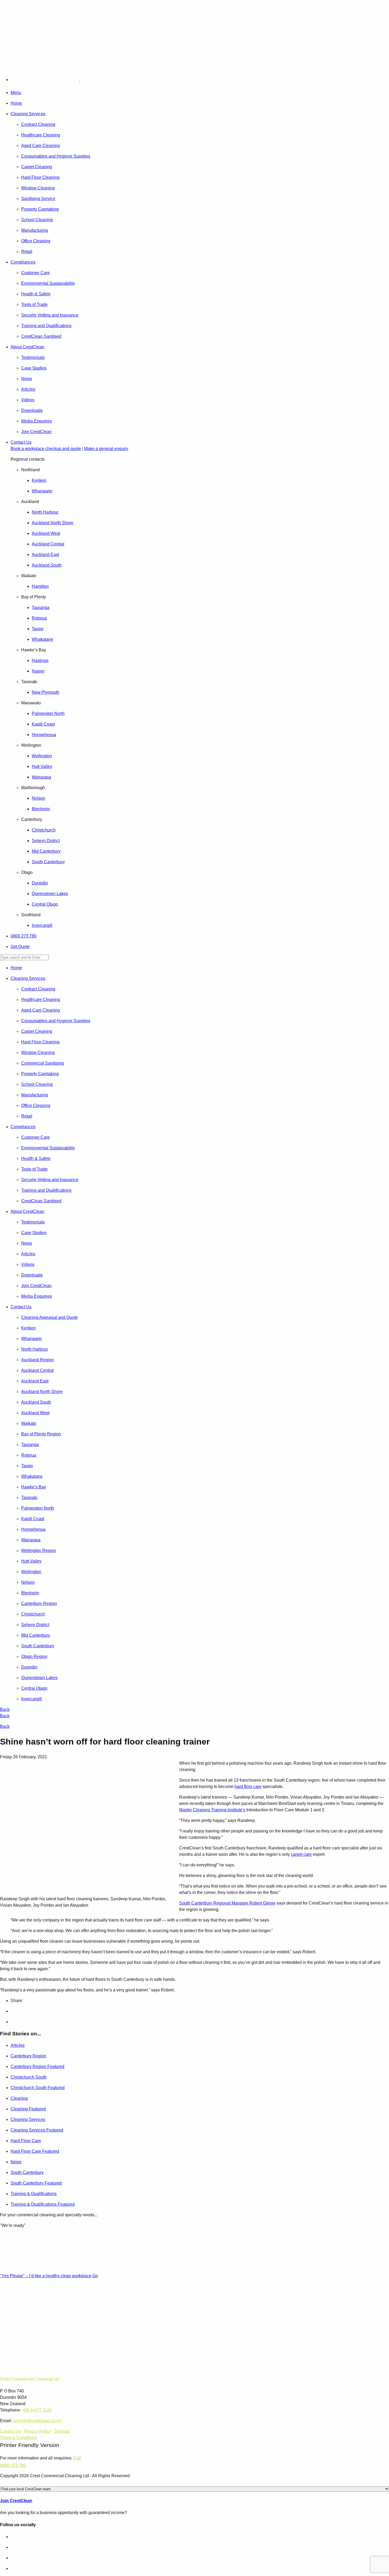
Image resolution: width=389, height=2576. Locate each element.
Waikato (29, 1423)
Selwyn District (46, 841)
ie (274, 1903)
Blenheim (41, 809)
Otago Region (34, 1656)
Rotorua (39, 618)
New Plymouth (46, 692)
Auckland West (46, 533)
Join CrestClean (36, 432)
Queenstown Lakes (50, 894)
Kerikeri (39, 480)
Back (5, 1709)
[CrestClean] (57, 80)
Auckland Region (37, 1360)
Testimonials (33, 357)
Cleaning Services (28, 114)
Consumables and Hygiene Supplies (56, 156)
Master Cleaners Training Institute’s (212, 1810)
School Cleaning (37, 220)
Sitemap (62, 2431)
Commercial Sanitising (42, 1063)
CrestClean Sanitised (41, 336)
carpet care (301, 1854)
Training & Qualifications (34, 2194)
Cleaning (19, 2098)
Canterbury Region (39, 1603)
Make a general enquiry (106, 449)
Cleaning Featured (28, 2109)
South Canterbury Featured (36, 2183)
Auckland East (45, 555)
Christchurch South (29, 2077)
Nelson (39, 798)
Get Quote (20, 947)
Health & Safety (36, 294)
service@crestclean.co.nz (37, 2421)
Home (16, 103)
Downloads (32, 410)
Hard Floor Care (26, 2141)
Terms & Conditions (18, 2438)
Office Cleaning (36, 241)
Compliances (23, 262)
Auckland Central (48, 544)
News (27, 379)
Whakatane (42, 639)
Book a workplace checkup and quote (46, 449)
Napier (38, 671)
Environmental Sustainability (48, 283)
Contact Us (21, 442)
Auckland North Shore (53, 523)
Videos (28, 400)
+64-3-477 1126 (37, 2410)
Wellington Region (39, 1551)
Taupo (38, 629)
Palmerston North (48, 713)
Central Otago (45, 904)
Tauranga (41, 608)
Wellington (42, 756)
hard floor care (248, 1787)
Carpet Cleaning (37, 167)
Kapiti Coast (43, 724)
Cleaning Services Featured (37, 2130)
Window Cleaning (38, 188)
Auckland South (47, 565)
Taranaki (29, 1498)
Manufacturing (35, 230)
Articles (28, 389)
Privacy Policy (37, 2431)
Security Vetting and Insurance (50, 315)
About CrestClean (27, 347)
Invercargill (42, 925)
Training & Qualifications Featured (43, 2204)
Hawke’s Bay (34, 1487)
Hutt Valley (42, 766)
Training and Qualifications (46, 326)
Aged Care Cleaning (40, 146)
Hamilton (40, 586)
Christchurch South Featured (38, 2088)
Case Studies (34, 368)
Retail (27, 252)
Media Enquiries (37, 421)
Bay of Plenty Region (41, 1434)
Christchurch (44, 830)
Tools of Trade (34, 304)
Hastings (40, 660)
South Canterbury (48, 862)
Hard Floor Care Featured (35, 2151)
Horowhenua (44, 735)
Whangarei (42, 491)
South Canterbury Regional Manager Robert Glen (226, 1903)
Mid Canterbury (46, 851)
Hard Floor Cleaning (40, 177)
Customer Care (35, 273)
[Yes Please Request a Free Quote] (14, 55)
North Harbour (45, 512)
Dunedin (40, 883)
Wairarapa (41, 777)
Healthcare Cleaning (41, 135)
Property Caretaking (40, 209)
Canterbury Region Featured (37, 2066)
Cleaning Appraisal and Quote (49, 1317)
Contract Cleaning (38, 124)
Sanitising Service (38, 199)
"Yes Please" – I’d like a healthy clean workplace (46, 2276)
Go (95, 2276)
